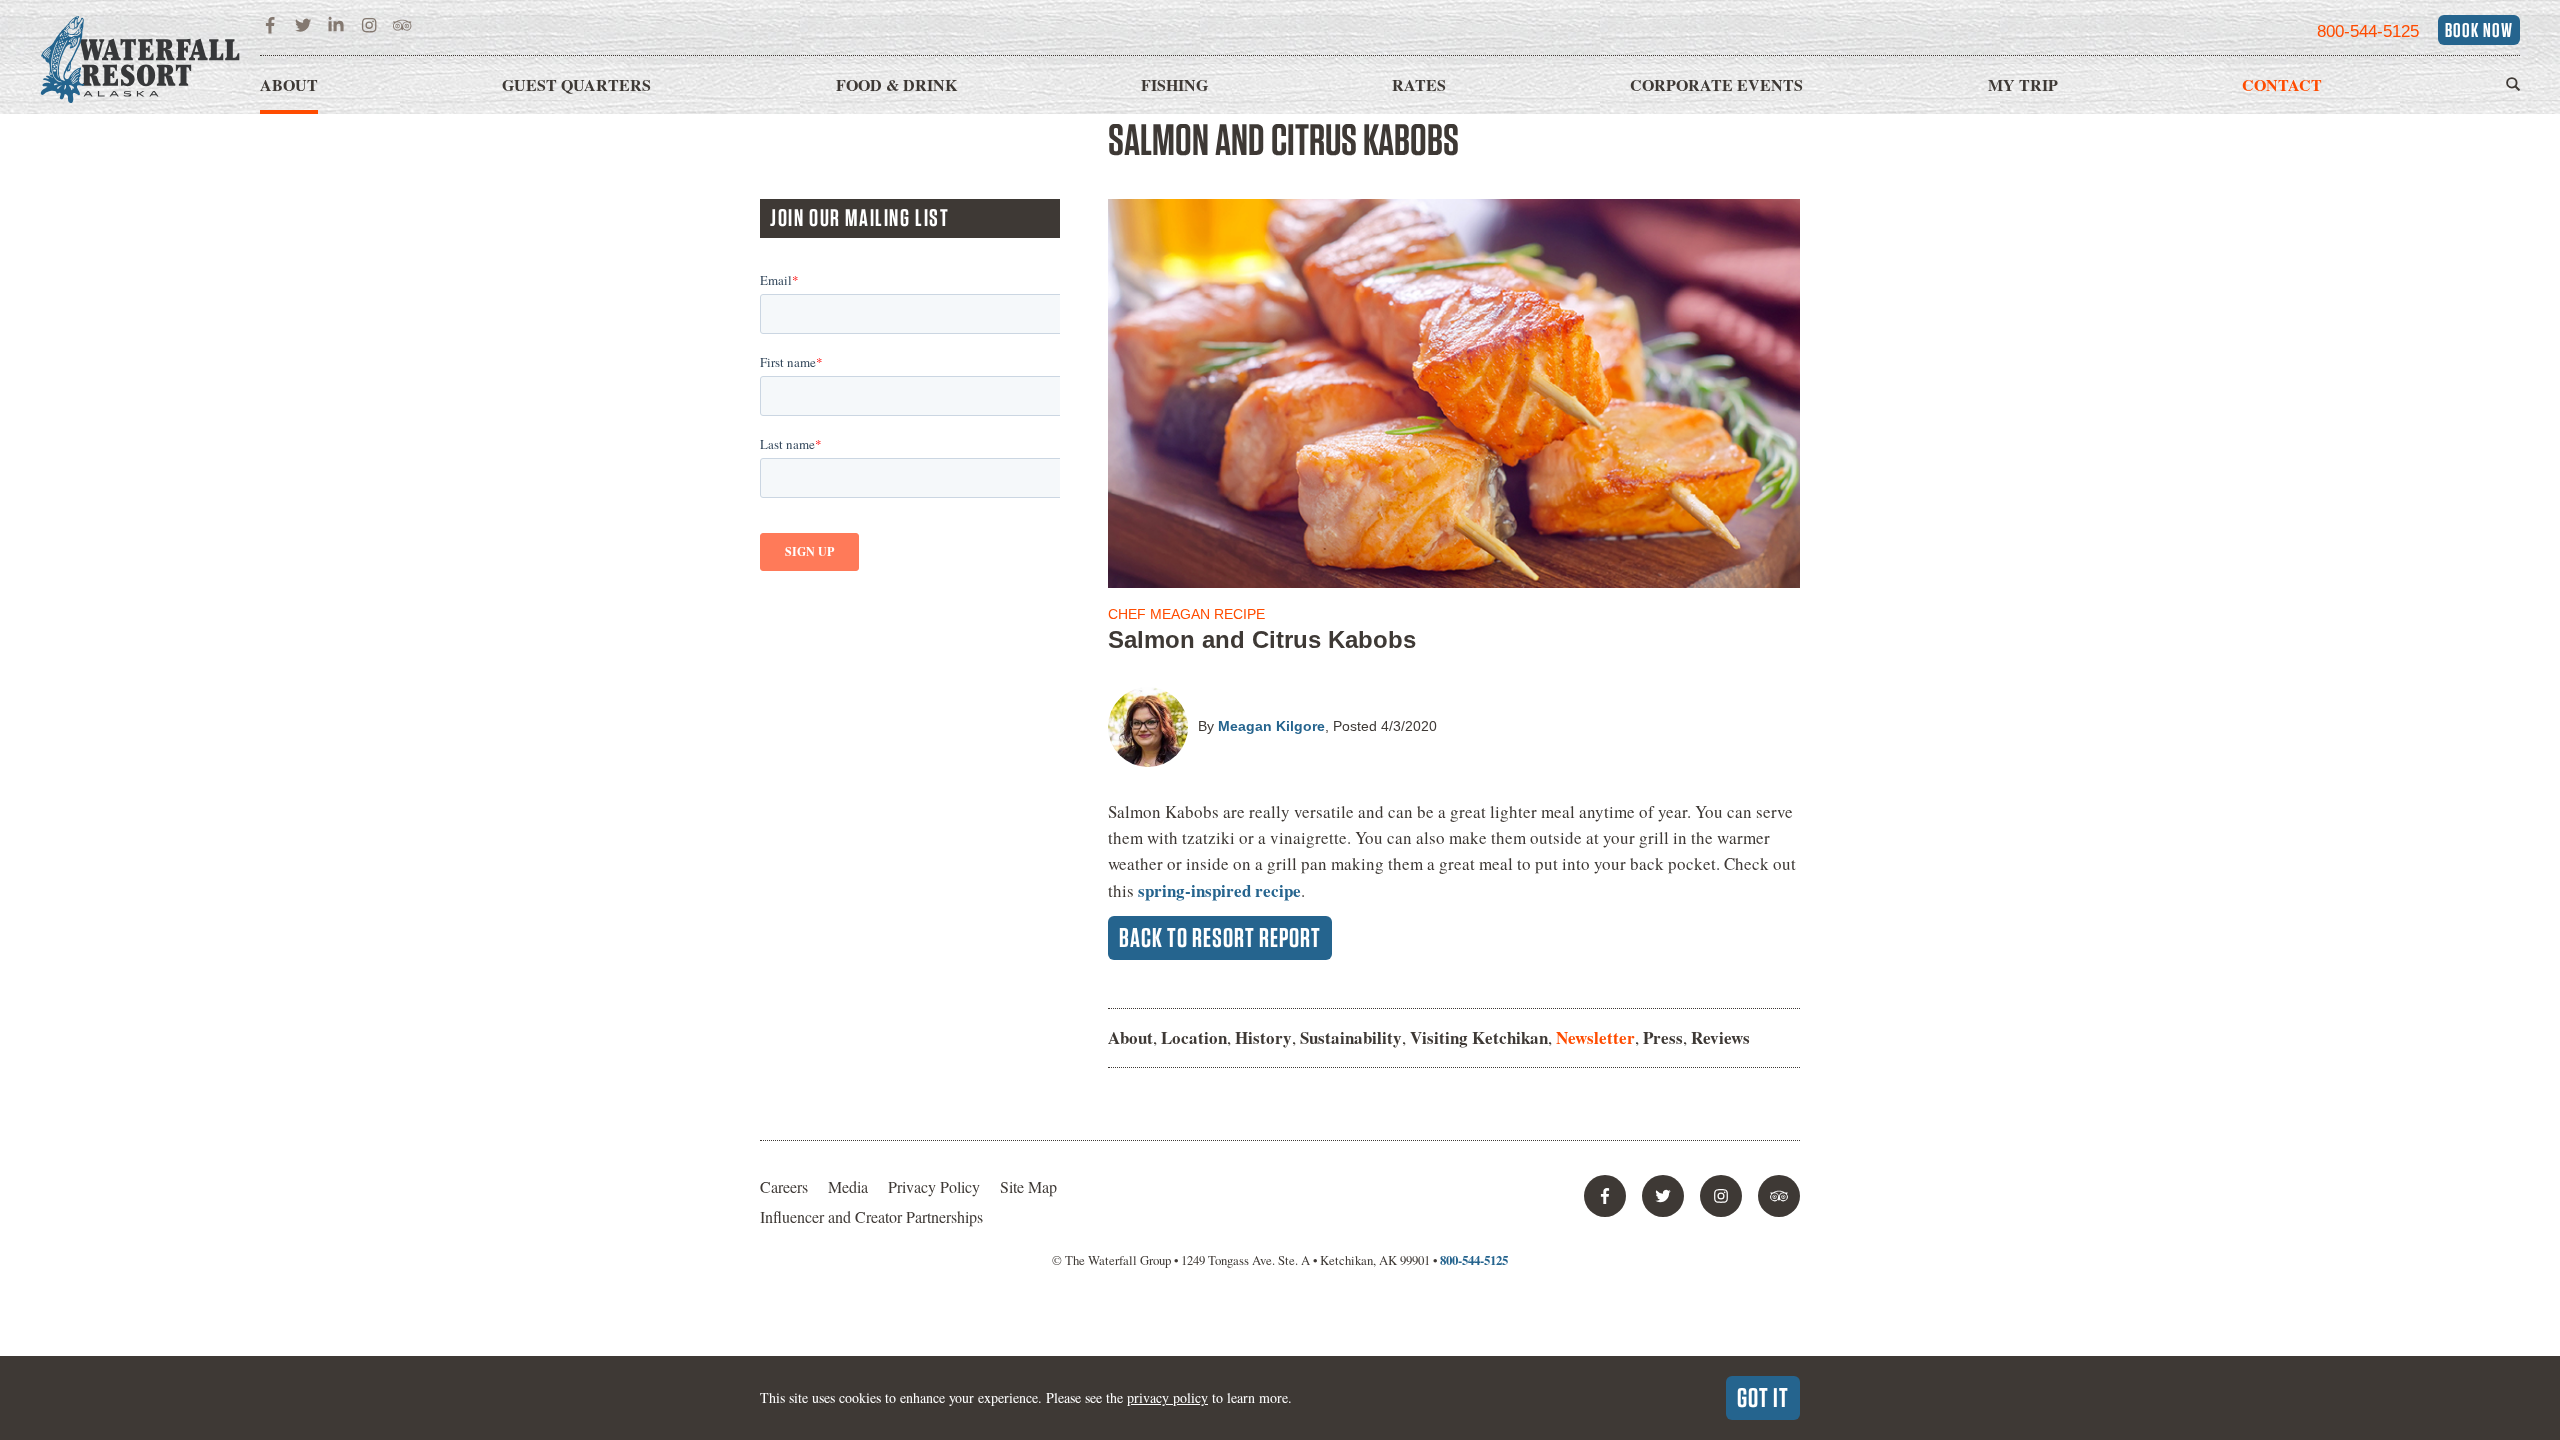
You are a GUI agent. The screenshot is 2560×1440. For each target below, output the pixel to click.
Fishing (1174, 84)
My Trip (2023, 84)
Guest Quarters (576, 84)
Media (848, 1186)
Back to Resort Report (1220, 937)
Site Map (1028, 1186)
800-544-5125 (2368, 31)
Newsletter (1595, 1037)
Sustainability (1351, 1037)
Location (1194, 1037)
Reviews (1720, 1037)
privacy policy (1167, 1397)
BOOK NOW (2479, 30)
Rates (1419, 84)
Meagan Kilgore (1271, 726)
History (1263, 1037)
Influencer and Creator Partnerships (871, 1216)
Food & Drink (896, 84)
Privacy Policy (934, 1186)
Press (1663, 1037)
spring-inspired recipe (1219, 890)
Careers (784, 1186)
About (289, 84)
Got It (1763, 1397)
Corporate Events (1716, 84)
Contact (2282, 84)
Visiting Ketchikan (1479, 1037)
